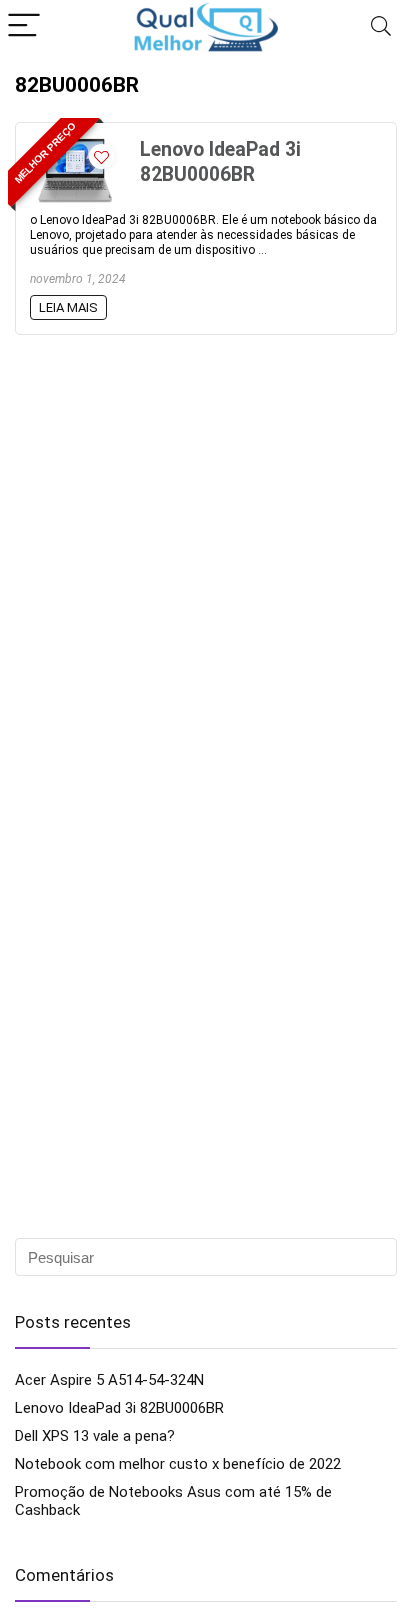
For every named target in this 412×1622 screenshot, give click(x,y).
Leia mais (68, 307)
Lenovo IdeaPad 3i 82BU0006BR (119, 1408)
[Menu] (24, 26)
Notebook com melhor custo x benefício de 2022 (178, 1464)
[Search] (381, 26)
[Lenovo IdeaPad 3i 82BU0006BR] (75, 146)
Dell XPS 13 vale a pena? (95, 1436)
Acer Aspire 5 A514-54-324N (109, 1380)
